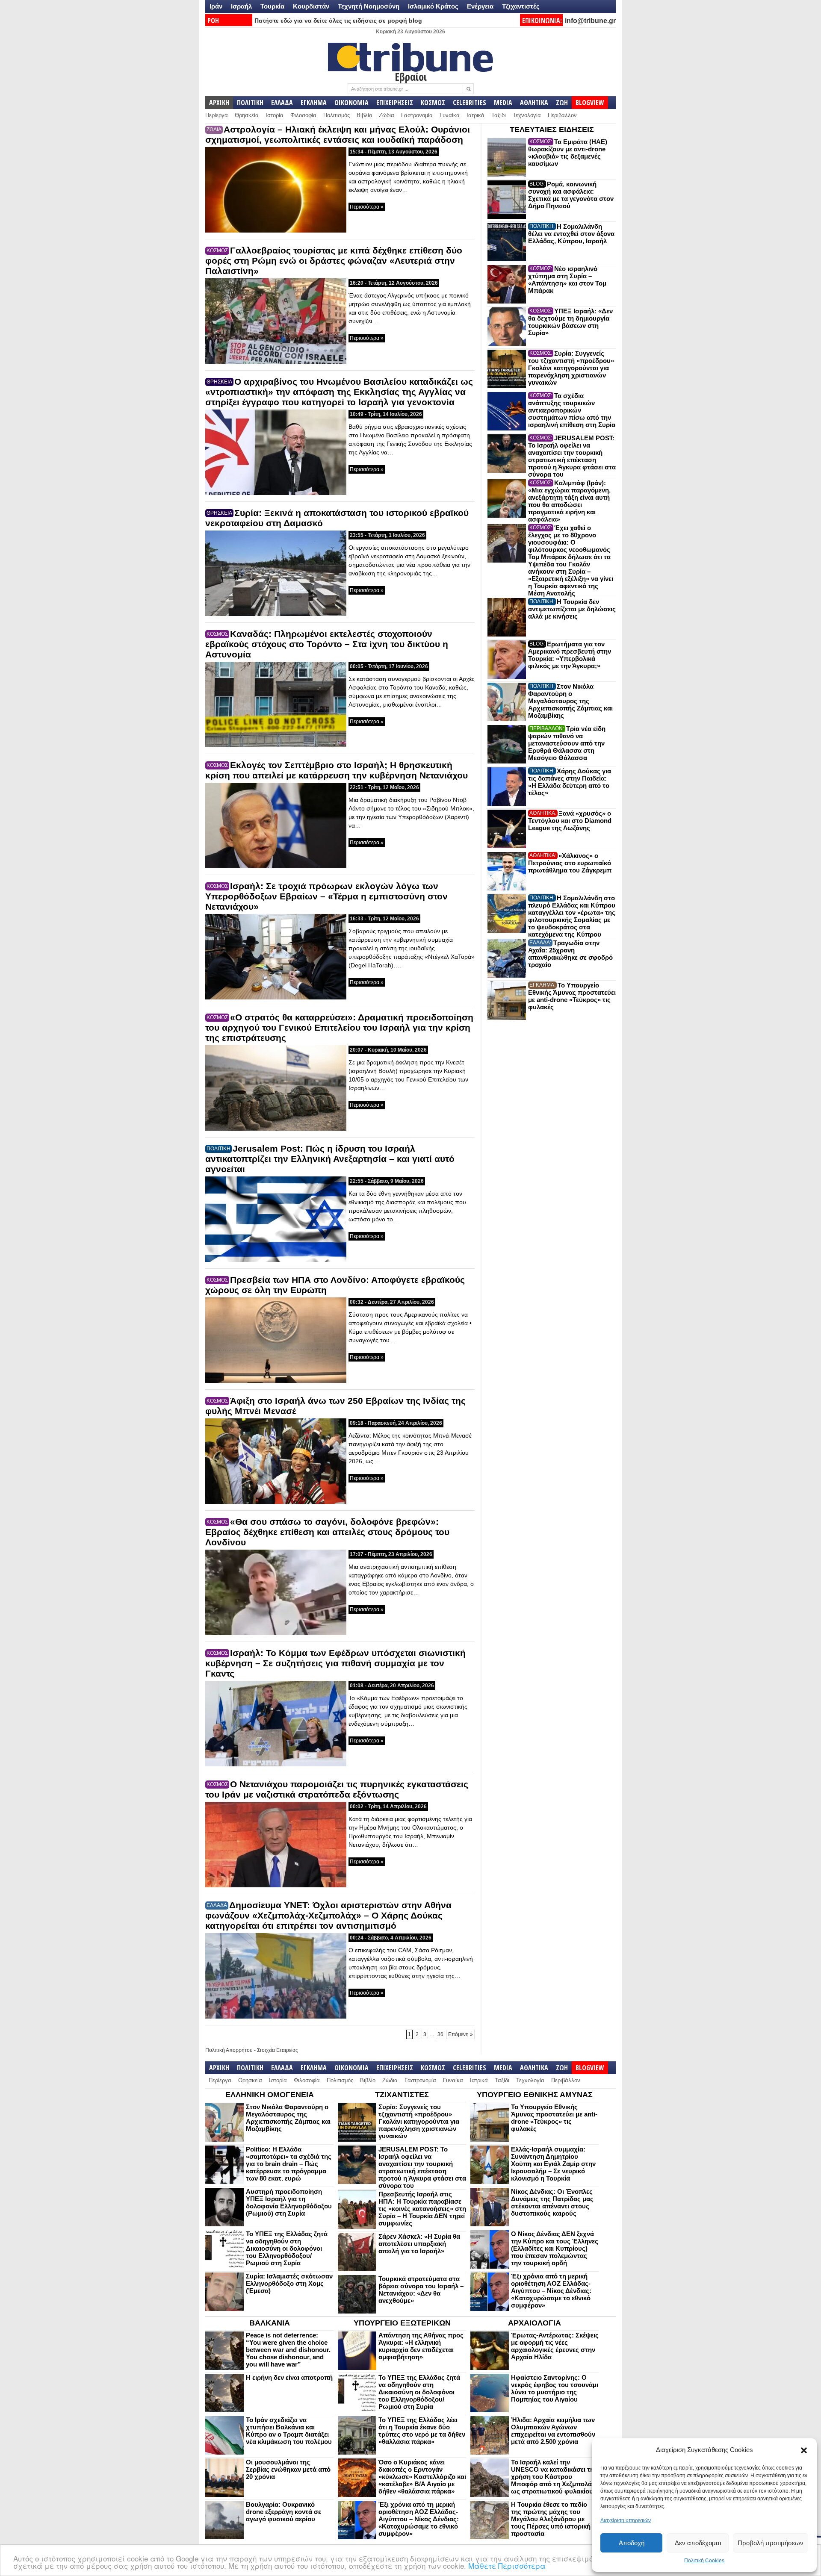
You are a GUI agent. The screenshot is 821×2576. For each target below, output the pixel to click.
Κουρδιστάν (311, 6)
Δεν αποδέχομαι (698, 2543)
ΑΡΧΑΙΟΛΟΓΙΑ (535, 2323)
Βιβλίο (364, 115)
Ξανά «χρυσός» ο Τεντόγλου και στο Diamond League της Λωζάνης (570, 821)
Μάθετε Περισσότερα (507, 2566)
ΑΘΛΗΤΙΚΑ (534, 103)
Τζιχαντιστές (521, 6)
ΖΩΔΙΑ (214, 130)
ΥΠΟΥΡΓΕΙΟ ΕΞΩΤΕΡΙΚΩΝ (402, 2323)
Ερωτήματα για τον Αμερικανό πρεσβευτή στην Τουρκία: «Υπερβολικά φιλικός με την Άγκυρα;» (570, 655)
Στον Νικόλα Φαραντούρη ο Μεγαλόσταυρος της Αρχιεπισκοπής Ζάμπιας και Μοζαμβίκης (570, 701)
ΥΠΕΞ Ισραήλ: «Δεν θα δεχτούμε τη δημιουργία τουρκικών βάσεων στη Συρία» (570, 322)
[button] (804, 2450)
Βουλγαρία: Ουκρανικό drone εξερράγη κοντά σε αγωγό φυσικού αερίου (284, 2512)
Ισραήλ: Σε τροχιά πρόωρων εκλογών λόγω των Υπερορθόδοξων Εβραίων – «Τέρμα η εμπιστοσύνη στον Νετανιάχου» (326, 896)
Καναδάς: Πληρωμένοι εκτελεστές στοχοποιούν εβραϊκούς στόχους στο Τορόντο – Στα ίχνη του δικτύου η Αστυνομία (327, 644)
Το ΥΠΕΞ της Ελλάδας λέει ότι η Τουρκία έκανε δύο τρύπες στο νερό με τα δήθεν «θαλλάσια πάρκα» (422, 2431)
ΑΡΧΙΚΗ (219, 103)
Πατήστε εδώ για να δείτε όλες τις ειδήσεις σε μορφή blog (338, 21)
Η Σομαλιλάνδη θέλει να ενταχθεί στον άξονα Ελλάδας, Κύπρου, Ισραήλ (571, 234)
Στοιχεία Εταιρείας (278, 2050)
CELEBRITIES (470, 103)
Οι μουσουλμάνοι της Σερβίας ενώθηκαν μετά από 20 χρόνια (288, 2469)
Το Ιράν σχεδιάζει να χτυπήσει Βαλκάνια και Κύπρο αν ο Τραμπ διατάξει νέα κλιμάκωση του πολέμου (289, 2431)
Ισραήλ (241, 6)
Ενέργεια (480, 6)
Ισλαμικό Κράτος (433, 6)
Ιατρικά (475, 115)
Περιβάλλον (562, 115)
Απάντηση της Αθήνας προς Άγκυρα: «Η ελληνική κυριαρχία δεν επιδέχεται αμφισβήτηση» (421, 2346)
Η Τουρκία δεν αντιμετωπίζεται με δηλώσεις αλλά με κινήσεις (572, 609)
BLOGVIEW (590, 103)
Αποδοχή (632, 2543)
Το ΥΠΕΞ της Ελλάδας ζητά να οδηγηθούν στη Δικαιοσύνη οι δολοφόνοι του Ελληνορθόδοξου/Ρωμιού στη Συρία (287, 2248)
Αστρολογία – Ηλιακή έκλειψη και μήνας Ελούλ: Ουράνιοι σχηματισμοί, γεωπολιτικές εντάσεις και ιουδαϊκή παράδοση (338, 134)
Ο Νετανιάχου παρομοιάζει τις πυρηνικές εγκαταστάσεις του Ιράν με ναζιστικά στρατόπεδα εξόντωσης (337, 1789)
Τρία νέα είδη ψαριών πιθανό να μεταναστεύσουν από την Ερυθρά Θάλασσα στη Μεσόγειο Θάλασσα (567, 743)
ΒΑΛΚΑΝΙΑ (270, 2323)
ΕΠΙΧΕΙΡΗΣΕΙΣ (395, 103)
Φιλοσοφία (303, 115)
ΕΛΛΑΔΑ (282, 103)
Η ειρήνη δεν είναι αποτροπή (289, 2377)
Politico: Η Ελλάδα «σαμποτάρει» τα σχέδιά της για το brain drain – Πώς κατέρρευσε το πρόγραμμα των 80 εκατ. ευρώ (289, 2164)
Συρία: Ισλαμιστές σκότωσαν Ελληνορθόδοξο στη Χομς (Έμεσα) (289, 2283)
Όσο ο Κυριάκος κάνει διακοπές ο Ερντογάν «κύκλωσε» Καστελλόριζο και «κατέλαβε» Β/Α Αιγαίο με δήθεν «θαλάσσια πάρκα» (422, 2477)
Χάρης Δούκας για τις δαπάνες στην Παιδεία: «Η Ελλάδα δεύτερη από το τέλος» (570, 782)
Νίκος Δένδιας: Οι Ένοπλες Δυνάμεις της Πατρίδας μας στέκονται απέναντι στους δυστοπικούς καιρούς (552, 2202)
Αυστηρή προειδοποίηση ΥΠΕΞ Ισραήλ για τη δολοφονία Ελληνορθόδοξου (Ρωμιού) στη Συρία (289, 2202)
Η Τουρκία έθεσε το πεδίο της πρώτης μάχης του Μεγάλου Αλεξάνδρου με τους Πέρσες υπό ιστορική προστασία (551, 2519)
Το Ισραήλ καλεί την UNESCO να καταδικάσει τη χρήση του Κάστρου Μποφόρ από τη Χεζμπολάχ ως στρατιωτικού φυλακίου (553, 2477)
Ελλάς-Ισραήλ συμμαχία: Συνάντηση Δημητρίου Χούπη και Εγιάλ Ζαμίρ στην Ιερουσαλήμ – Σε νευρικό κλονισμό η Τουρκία (553, 2164)
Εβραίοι (411, 77)
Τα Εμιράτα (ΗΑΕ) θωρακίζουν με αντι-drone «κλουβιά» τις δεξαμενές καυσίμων (568, 153)
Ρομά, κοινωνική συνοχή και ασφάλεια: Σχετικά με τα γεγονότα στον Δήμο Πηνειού (571, 195)
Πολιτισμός (337, 115)
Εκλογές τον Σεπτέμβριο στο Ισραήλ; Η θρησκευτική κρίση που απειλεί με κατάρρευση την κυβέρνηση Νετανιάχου (337, 770)
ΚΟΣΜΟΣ (433, 103)
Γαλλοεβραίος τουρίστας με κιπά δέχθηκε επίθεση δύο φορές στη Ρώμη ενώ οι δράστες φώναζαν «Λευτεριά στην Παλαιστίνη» (334, 261)
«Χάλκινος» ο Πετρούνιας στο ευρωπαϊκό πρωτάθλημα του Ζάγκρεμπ (570, 863)
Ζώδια (387, 115)
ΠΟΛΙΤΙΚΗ (250, 103)
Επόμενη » (461, 2034)
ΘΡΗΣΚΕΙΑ (219, 382)
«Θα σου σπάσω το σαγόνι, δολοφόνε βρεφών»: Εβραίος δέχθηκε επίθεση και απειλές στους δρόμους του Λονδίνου (327, 1532)
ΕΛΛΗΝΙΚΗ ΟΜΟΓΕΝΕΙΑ (270, 2095)
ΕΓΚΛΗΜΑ (314, 103)
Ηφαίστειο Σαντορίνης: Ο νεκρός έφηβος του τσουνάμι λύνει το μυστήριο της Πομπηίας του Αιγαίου (555, 2388)
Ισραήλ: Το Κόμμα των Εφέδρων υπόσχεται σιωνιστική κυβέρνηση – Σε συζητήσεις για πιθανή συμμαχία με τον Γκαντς (335, 1663)
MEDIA (503, 103)
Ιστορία (275, 115)
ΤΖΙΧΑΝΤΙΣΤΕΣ (402, 2095)
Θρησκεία (247, 115)
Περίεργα (217, 115)
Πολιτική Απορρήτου (229, 2050)
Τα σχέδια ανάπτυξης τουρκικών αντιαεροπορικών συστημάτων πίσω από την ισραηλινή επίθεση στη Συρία (572, 410)
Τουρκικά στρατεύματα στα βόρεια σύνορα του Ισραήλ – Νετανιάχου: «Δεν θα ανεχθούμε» (421, 2290)
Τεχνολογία (527, 115)
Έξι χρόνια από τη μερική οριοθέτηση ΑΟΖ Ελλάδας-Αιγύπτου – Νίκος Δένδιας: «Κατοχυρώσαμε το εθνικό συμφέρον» (551, 2291)
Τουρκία (272, 6)
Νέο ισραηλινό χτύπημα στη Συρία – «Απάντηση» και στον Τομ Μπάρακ (567, 280)
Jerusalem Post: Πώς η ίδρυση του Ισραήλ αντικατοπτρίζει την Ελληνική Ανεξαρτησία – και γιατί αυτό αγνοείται (330, 1159)
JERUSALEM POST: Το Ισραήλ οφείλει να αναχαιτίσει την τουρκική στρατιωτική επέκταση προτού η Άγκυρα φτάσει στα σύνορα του (572, 456)
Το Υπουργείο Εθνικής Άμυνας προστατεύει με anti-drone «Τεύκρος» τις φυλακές (572, 996)
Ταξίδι (499, 115)
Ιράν (216, 6)
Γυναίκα (450, 115)
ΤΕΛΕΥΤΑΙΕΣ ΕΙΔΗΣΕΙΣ (552, 130)
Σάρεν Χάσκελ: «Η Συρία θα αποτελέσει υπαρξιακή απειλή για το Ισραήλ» (419, 2244)
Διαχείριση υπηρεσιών (626, 2520)
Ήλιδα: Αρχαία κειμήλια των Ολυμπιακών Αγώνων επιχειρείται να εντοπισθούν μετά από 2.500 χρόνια (553, 2431)
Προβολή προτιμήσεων (771, 2543)
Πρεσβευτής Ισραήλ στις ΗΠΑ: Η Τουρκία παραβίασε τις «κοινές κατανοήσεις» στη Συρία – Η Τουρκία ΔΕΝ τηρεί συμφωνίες (422, 2209)
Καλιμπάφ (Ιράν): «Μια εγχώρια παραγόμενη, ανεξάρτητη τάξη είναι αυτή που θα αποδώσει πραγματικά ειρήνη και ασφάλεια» (569, 501)
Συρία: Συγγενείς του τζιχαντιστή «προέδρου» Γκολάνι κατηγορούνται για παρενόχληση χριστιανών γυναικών (571, 368)
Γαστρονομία (417, 115)
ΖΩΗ (562, 103)
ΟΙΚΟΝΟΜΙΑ (351, 103)
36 (440, 2034)
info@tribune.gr (590, 21)
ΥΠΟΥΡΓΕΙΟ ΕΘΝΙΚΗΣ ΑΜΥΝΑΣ (535, 2095)
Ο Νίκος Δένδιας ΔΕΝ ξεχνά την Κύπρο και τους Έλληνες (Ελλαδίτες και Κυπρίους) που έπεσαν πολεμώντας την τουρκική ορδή (555, 2248)
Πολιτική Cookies (704, 2561)
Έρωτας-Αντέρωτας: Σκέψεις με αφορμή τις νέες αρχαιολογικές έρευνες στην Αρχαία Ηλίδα (555, 2346)
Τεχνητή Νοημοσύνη (369, 6)
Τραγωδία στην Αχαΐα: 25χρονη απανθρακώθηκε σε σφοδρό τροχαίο (570, 954)
